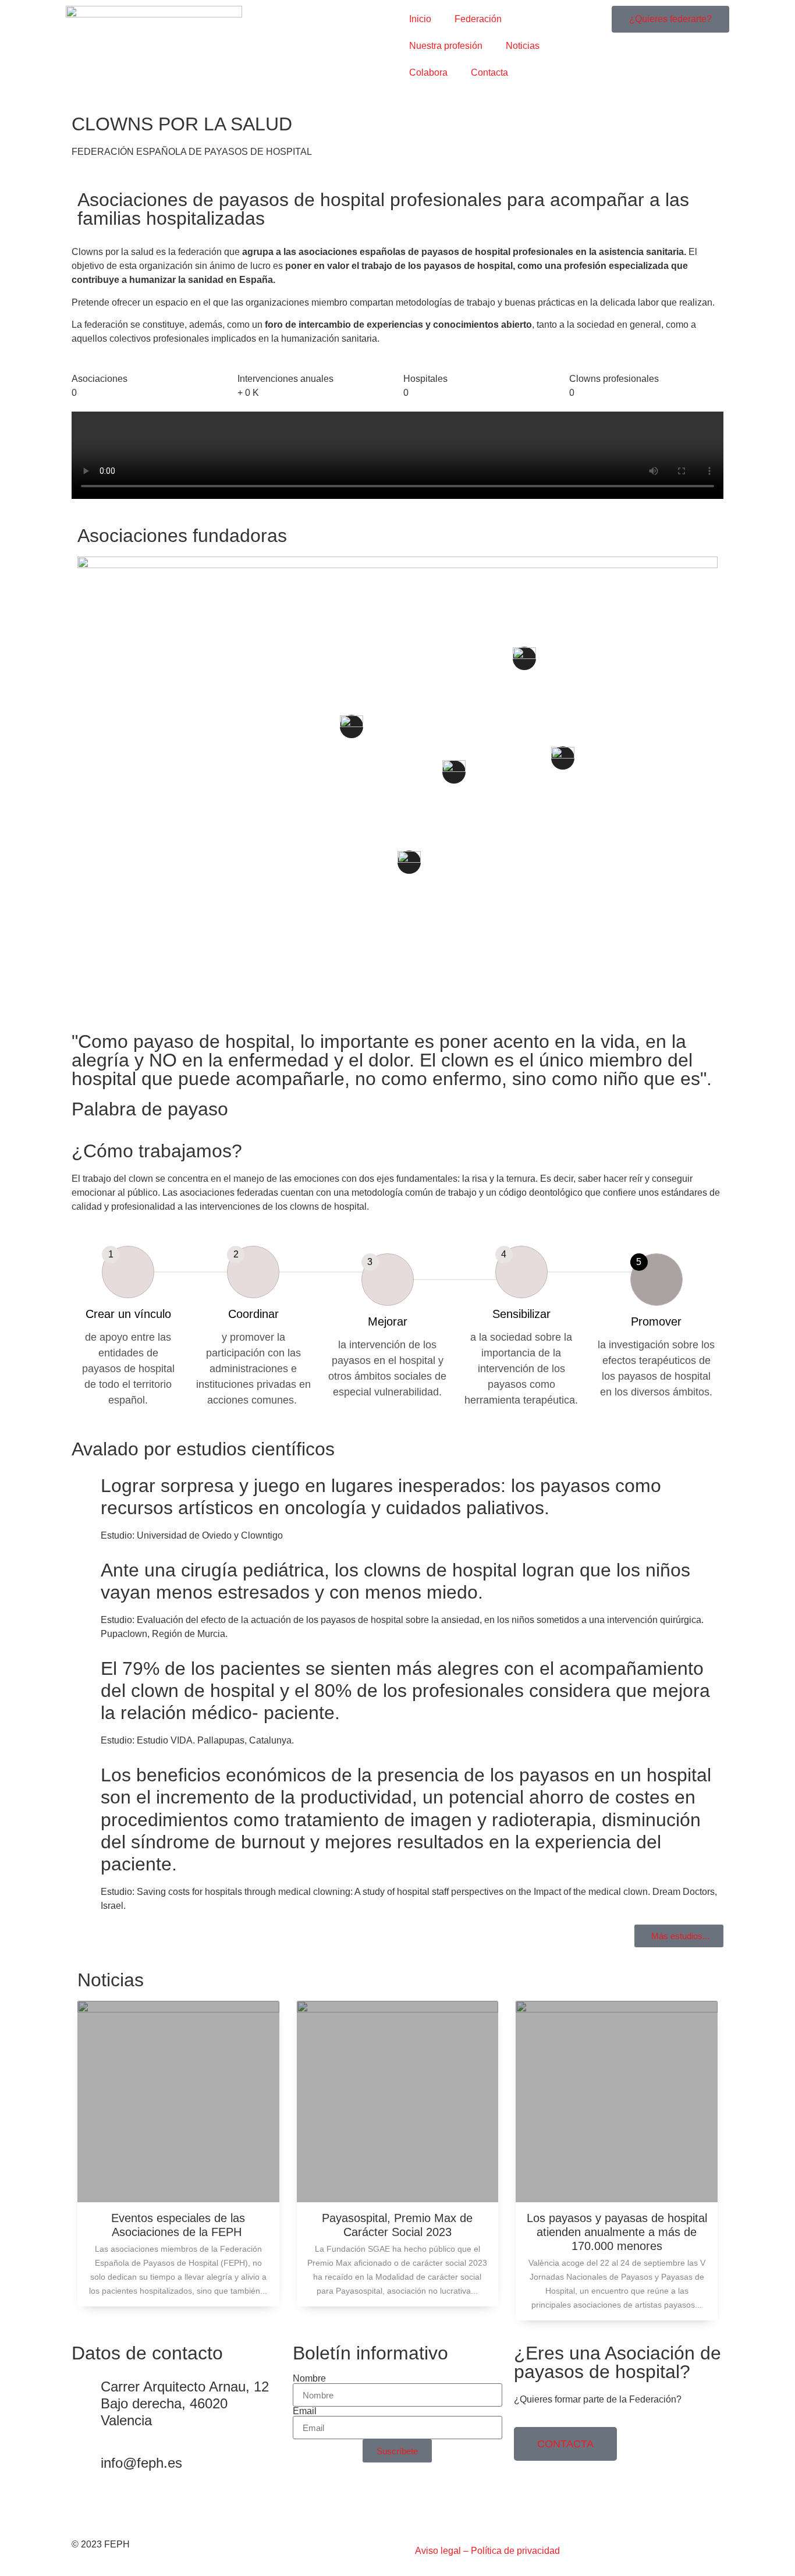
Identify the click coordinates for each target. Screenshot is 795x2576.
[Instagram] (118, 2507)
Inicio (420, 19)
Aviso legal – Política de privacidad (487, 2551)
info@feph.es (141, 2463)
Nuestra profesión (446, 46)
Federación (478, 19)
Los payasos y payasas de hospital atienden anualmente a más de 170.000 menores (617, 2232)
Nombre (309, 2379)
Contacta (489, 72)
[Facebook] (86, 2507)
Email (305, 2411)
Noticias (523, 46)
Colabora (428, 72)
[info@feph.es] (86, 2465)
